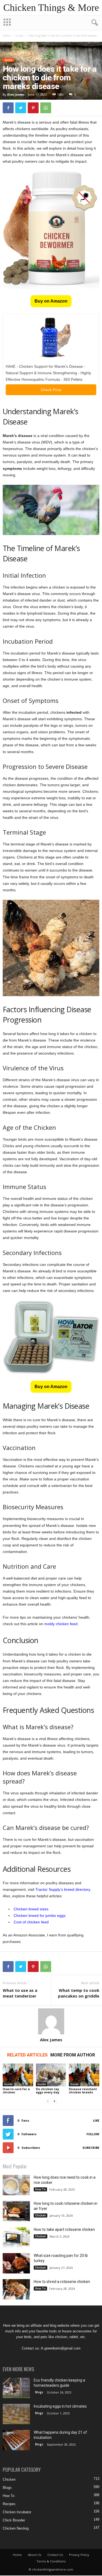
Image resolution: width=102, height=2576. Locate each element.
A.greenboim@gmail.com (61, 2348)
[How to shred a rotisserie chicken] (16, 2289)
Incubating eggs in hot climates (60, 2406)
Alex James (16, 94)
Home (6, 36)
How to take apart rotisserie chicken (64, 2229)
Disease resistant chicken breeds (83, 2091)
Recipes (9, 2504)
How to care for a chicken (16, 2091)
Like (96, 2120)
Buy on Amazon (51, 301)
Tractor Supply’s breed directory (63, 1889)
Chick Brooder (14, 2520)
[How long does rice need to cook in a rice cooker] (16, 2185)
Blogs (39, 2392)
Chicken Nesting (16, 2528)
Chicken (41, 2215)
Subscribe (91, 2148)
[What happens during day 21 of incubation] (16, 2440)
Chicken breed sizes (31, 1909)
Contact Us (55, 2555)
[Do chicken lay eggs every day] (51, 2075)
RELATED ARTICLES (27, 2055)
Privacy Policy (79, 2555)
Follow (93, 2134)
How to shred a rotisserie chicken (62, 2282)
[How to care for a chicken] (18, 2075)
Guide (19, 36)
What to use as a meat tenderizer (20, 1993)
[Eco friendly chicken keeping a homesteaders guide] (16, 2388)
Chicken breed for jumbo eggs (40, 1916)
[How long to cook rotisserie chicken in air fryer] (16, 2211)
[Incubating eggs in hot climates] (16, 2414)
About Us (35, 2555)
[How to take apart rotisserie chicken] (16, 2237)
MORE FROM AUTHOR (73, 2055)
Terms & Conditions (51, 2561)
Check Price (51, 390)
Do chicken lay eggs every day (48, 2091)
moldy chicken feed (61, 1624)
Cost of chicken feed (31, 1922)
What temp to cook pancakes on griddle (79, 1993)
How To (40, 2189)
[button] (94, 23)
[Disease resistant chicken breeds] (84, 2075)
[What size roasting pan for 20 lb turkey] (16, 2263)
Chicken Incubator (17, 2512)
